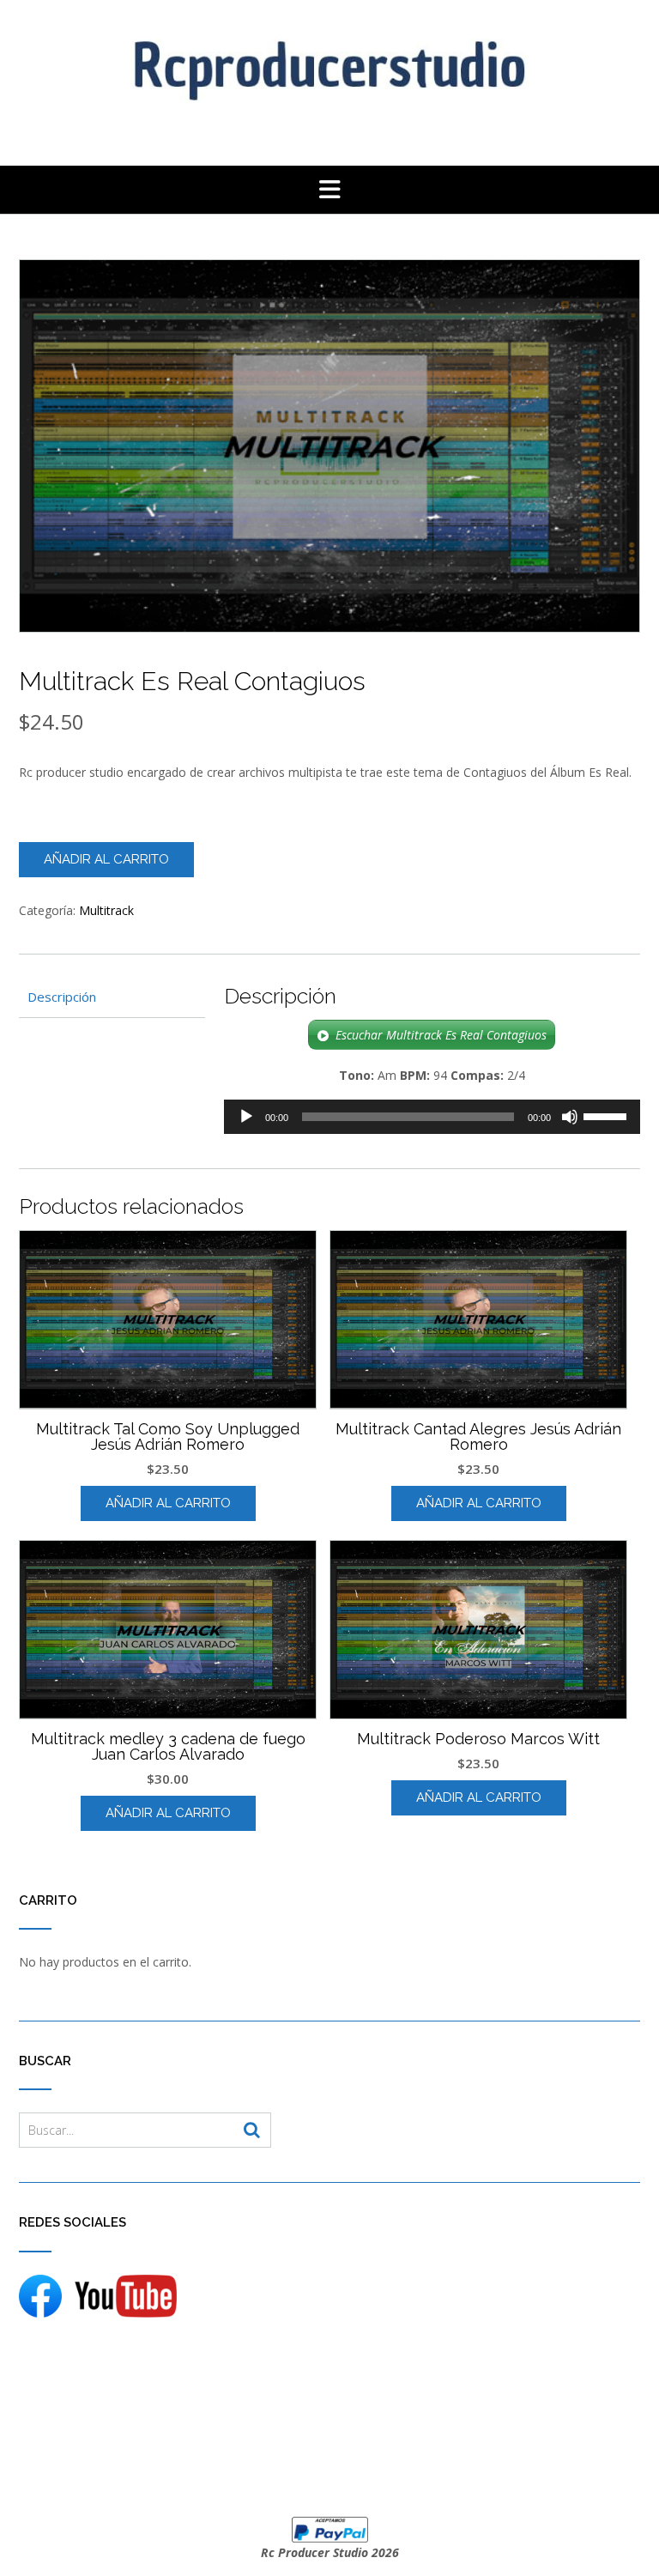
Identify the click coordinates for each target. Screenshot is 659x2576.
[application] (432, 1117)
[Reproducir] (246, 1117)
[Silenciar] (570, 1117)
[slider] (608, 1115)
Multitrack (106, 910)
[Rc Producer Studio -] (329, 66)
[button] (329, 190)
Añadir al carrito (106, 859)
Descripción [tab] (62, 997)
